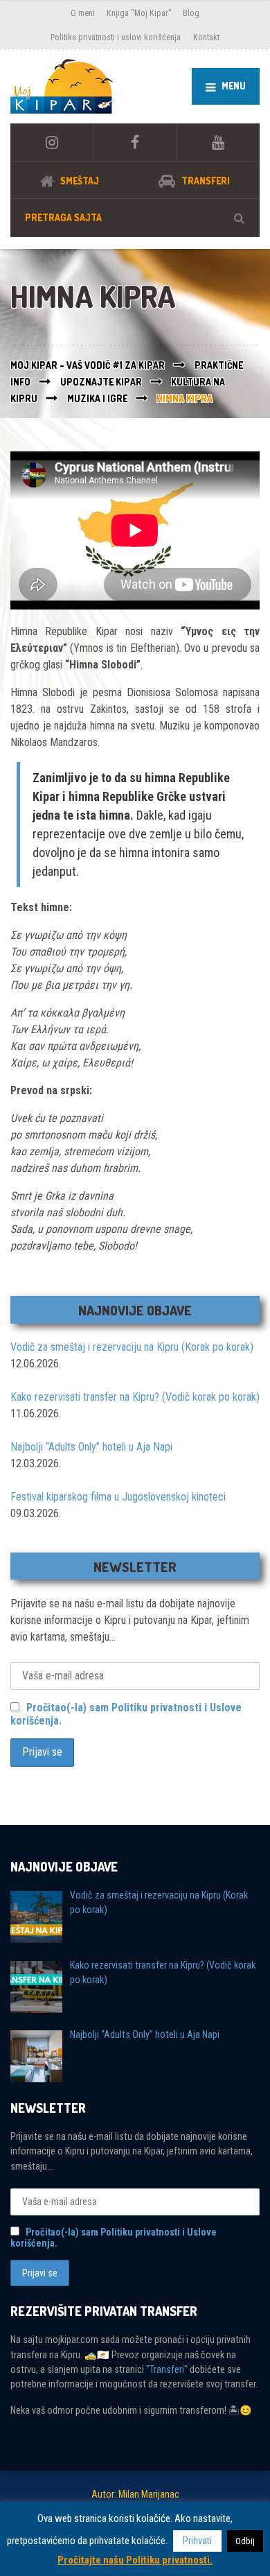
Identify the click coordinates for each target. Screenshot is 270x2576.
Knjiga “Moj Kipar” (139, 13)
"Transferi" (167, 2369)
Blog (191, 13)
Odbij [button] (245, 2541)
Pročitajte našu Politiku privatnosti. (135, 2560)
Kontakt (206, 37)
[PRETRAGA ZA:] (135, 217)
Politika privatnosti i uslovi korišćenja (116, 37)
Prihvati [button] (197, 2541)
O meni (83, 13)
